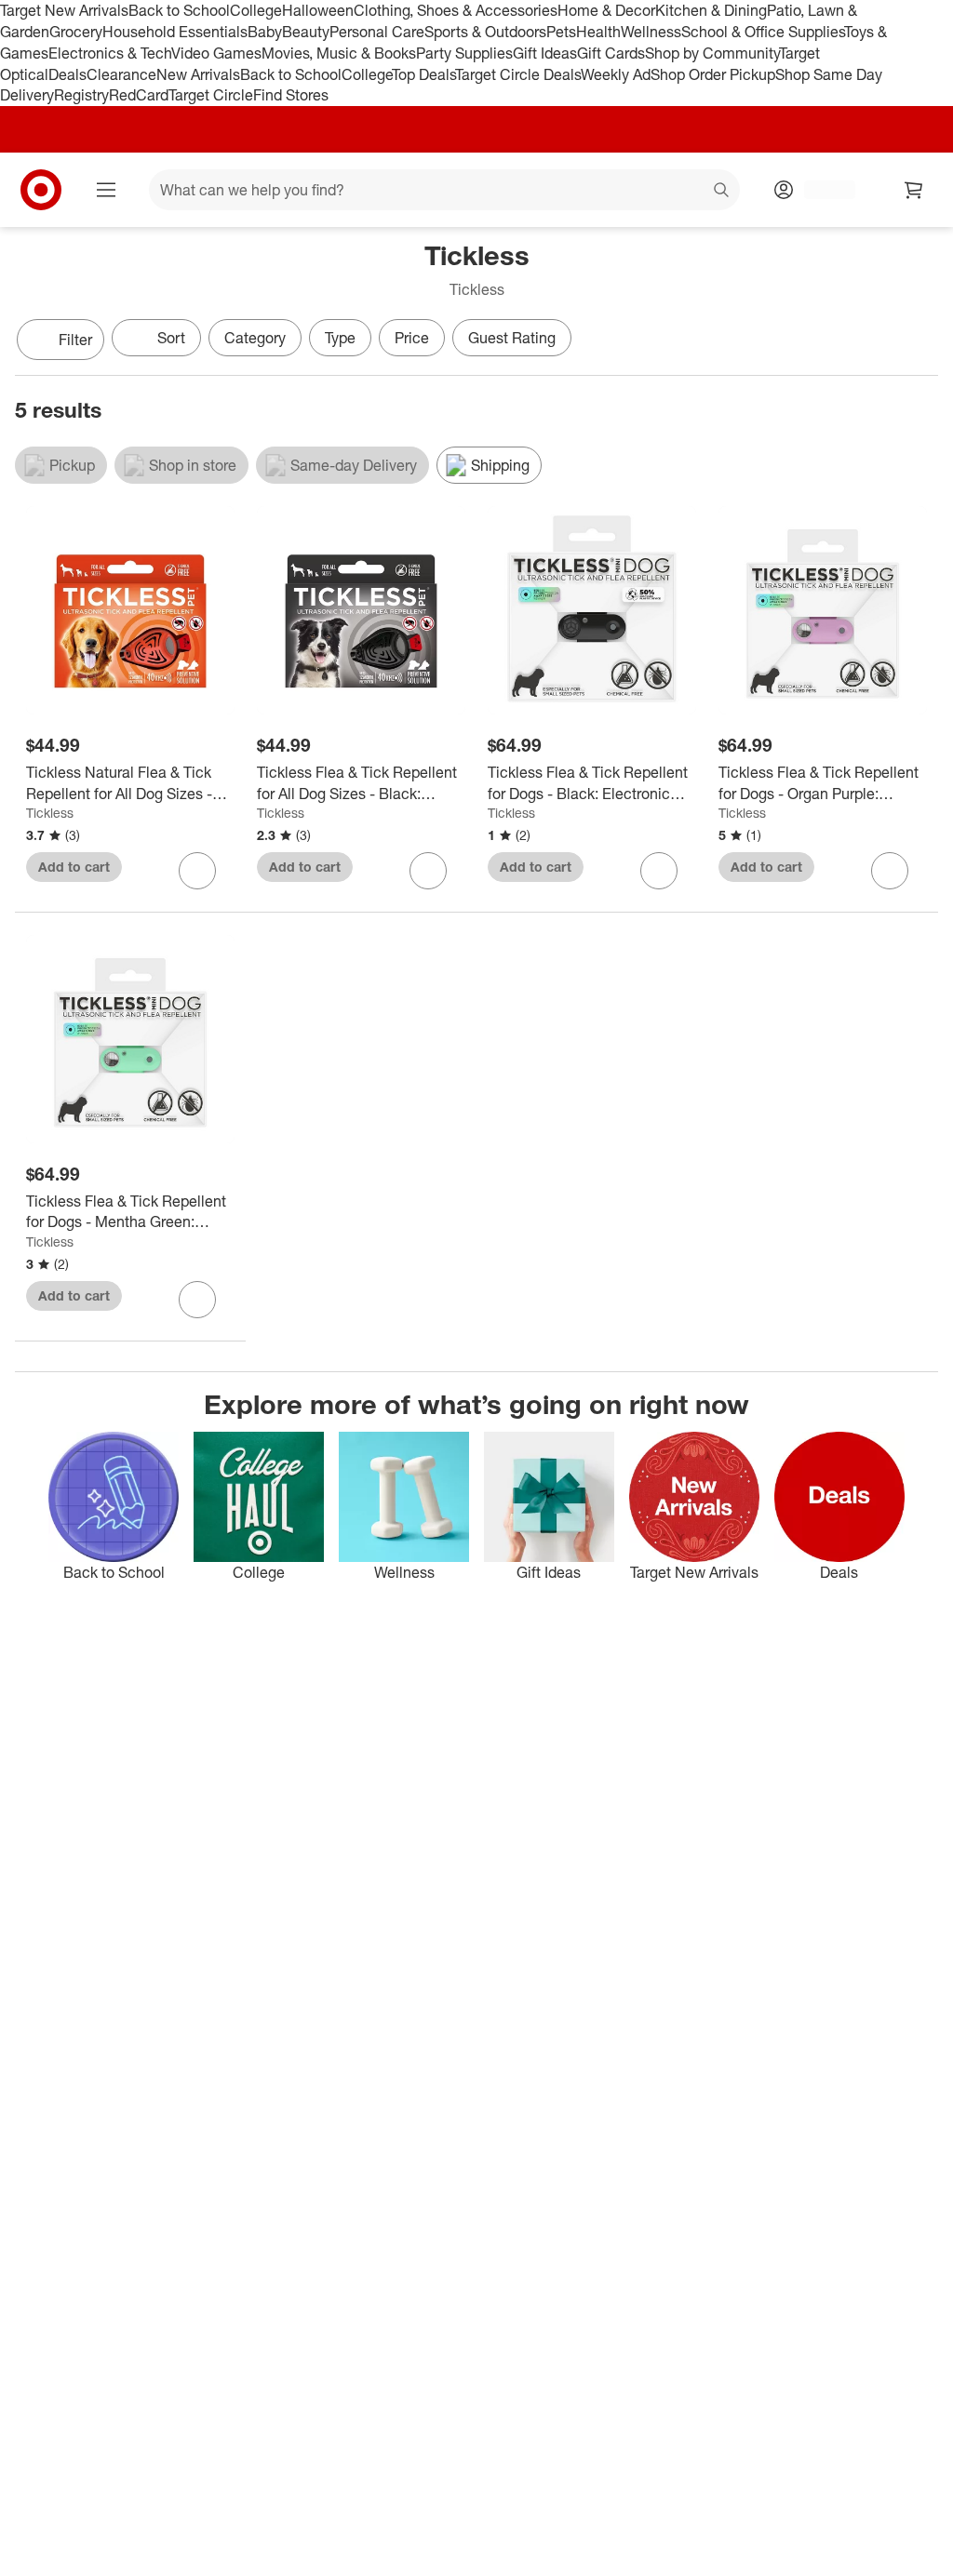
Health (598, 32)
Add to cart (74, 867)
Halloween (318, 10)
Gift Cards (611, 53)
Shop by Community (712, 53)
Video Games (216, 53)
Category (255, 338)
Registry (81, 95)
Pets (561, 32)
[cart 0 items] (914, 190)
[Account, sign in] (820, 190)
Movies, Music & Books (339, 53)
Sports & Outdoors (485, 32)
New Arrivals (198, 74)
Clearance (121, 74)
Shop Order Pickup (713, 74)
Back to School (179, 10)
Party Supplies (464, 53)
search (722, 192)
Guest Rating (512, 338)
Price (412, 338)
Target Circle (211, 95)
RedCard (139, 95)
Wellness (651, 32)
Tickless (50, 813)
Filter (75, 340)
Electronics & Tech (110, 53)
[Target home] (41, 190)
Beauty (306, 32)
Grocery (76, 32)
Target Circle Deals (518, 74)
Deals (67, 74)
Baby (265, 32)
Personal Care (377, 32)
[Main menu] (106, 190)
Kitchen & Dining (711, 10)
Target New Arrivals (64, 10)
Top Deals (423, 74)
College (256, 10)
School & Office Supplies (763, 32)
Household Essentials (175, 32)
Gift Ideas (545, 53)
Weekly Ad (616, 74)
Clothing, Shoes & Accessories (456, 10)
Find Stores (291, 95)
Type (340, 338)
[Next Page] (919, 341)
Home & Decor (606, 10)
